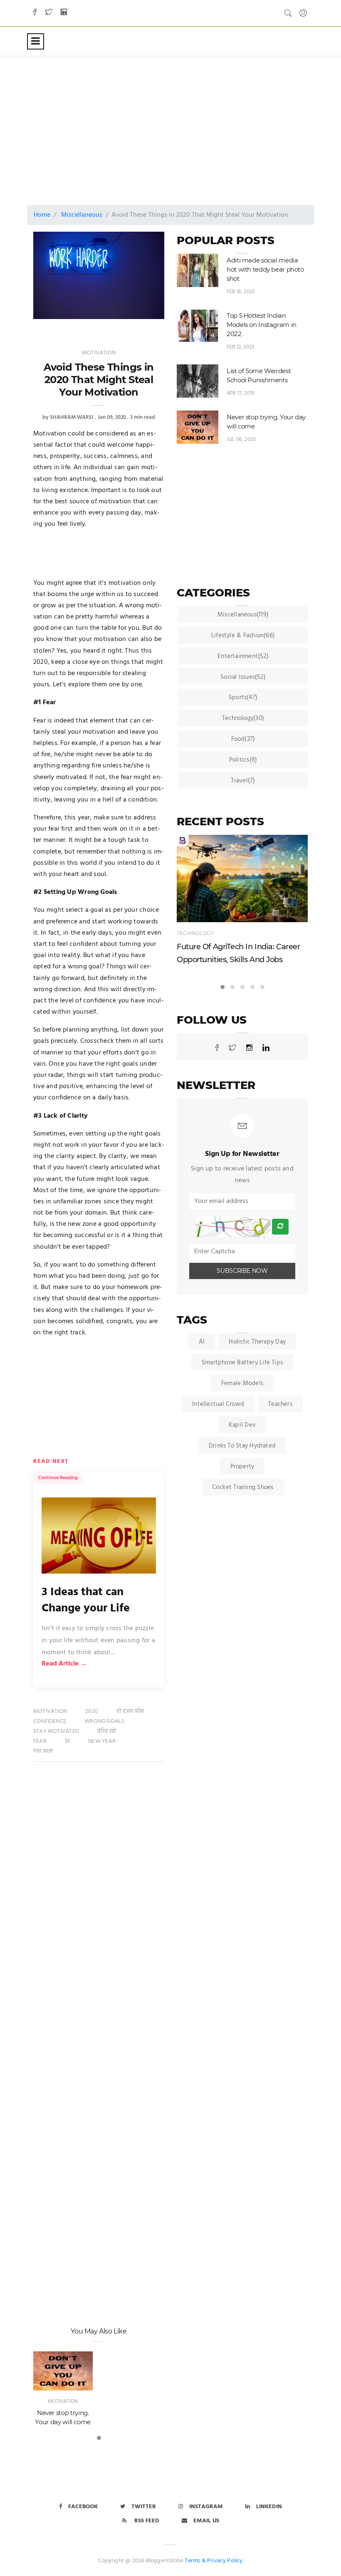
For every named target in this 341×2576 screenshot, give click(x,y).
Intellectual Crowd (218, 1404)
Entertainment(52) (243, 656)
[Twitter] (49, 13)
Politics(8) (243, 760)
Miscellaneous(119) (243, 615)
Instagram (206, 2507)
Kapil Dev (242, 1425)
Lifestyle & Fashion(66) (243, 636)
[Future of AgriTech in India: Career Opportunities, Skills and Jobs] (242, 878)
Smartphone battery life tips (242, 1363)
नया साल (43, 1751)
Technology (195, 933)
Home (42, 215)
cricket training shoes (243, 1487)
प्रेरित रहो (107, 1731)
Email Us (206, 2521)
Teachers (280, 1404)
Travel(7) (243, 781)
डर (67, 1741)
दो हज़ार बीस (130, 1711)
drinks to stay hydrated (242, 1446)
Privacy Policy (225, 2561)
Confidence (50, 1721)
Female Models (242, 1383)
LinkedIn (269, 2507)
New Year (102, 1741)
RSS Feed (146, 2521)
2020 (92, 1711)
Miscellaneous (82, 215)
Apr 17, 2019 (241, 393)
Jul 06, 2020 (241, 439)
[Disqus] (99, 1898)
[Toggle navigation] (36, 41)
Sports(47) (243, 698)
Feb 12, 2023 (240, 347)
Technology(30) (243, 718)
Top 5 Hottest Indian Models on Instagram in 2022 (262, 325)
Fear (40, 1741)
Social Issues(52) (243, 677)
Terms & (195, 2561)
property (242, 1467)
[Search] (288, 13)
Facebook (83, 2507)
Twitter (144, 2507)
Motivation (99, 353)
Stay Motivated (56, 1731)
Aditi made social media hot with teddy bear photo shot (265, 269)
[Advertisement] (187, 123)
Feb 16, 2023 (241, 292)
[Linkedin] (64, 13)
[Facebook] (35, 13)
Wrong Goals (104, 1721)
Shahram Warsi (72, 417)
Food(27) (243, 739)
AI (202, 1342)
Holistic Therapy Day (257, 1342)
